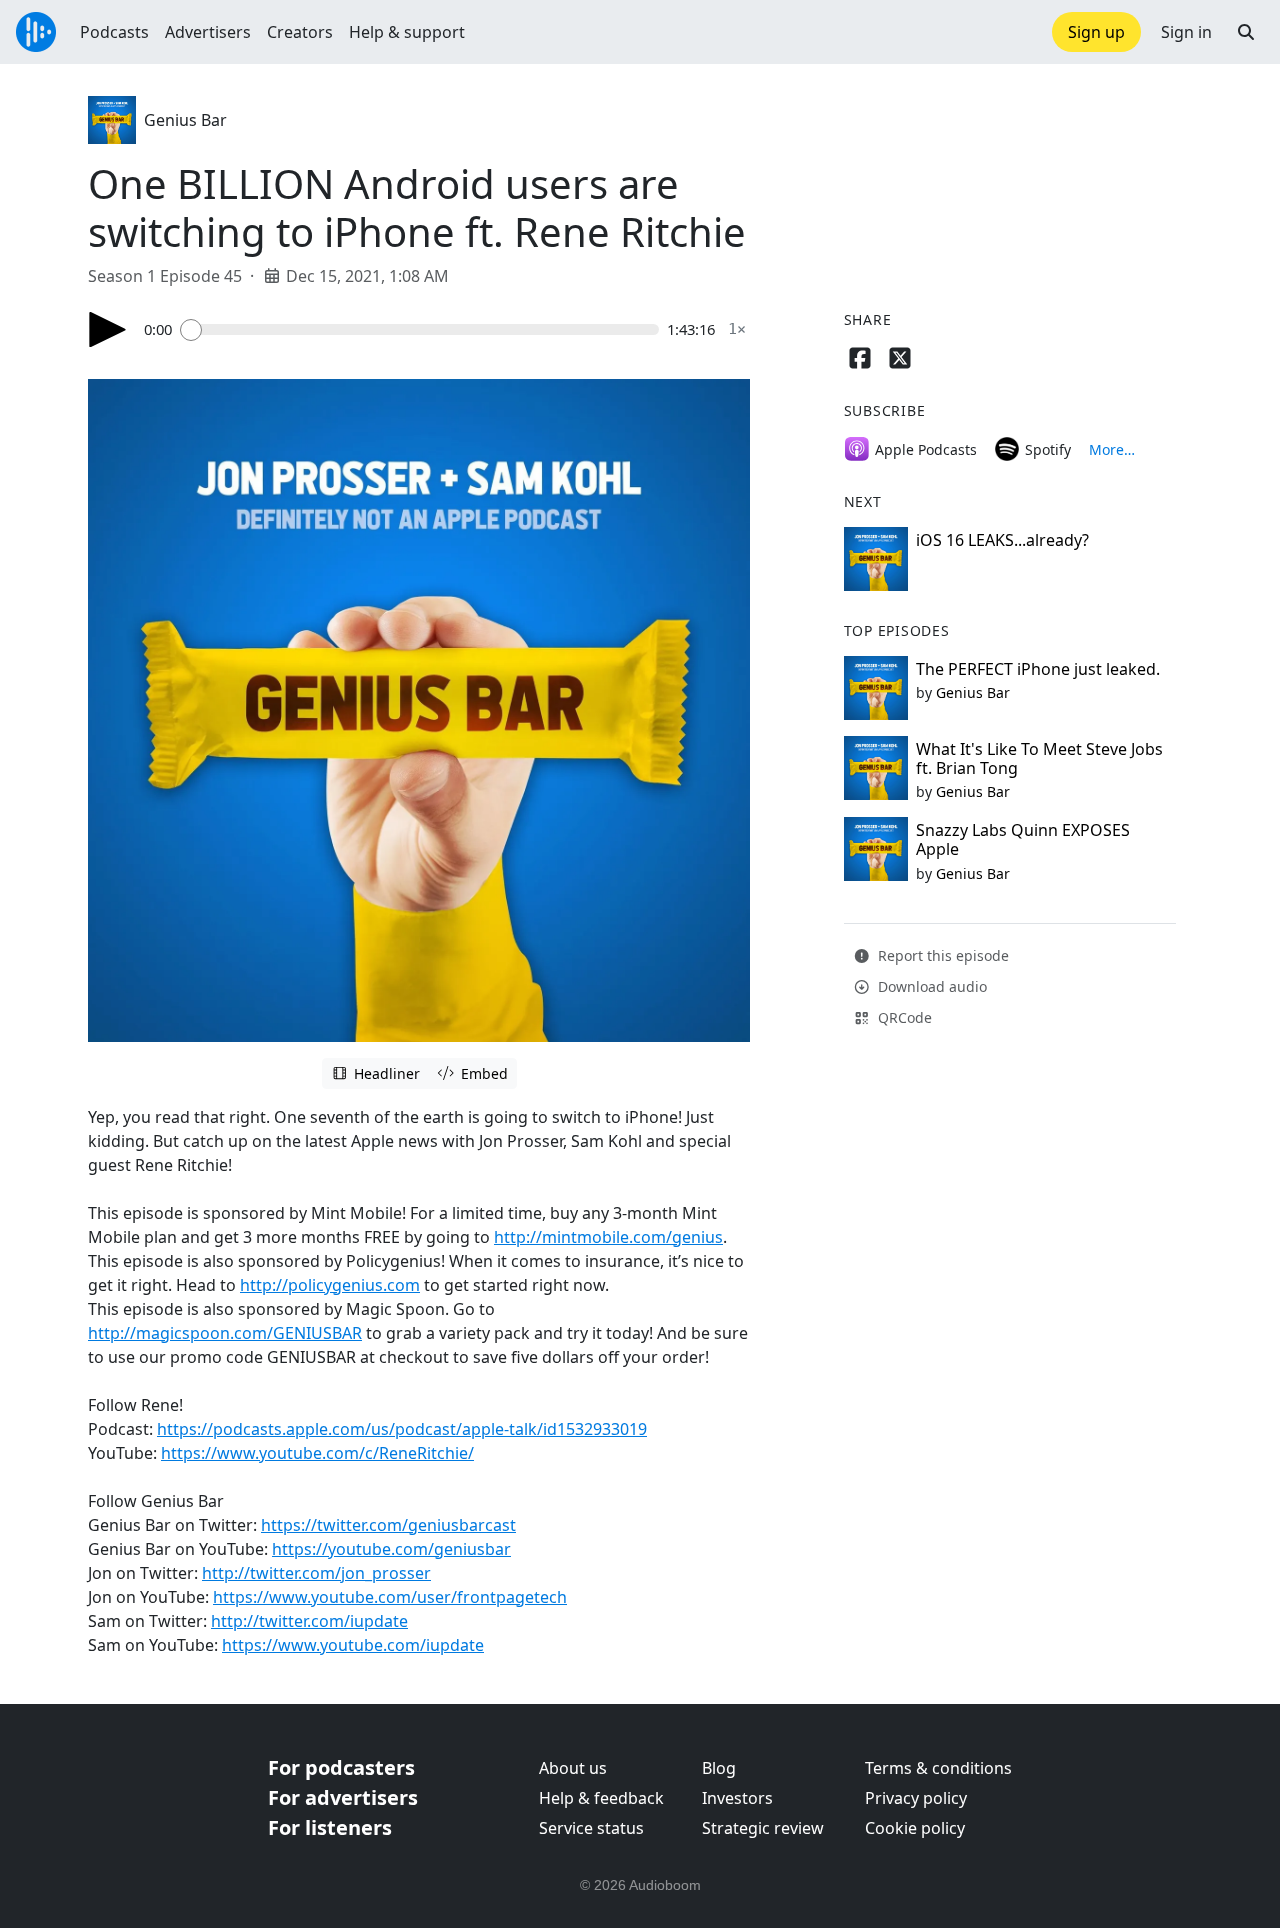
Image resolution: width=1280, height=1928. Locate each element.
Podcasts (114, 32)
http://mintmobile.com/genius (608, 1237)
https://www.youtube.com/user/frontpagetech (390, 1597)
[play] (108, 329)
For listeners (330, 1827)
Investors (737, 1798)
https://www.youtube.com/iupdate (353, 1645)
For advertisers (343, 1797)
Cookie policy (915, 1828)
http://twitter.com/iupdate (309, 1621)
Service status (591, 1828)
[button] (1246, 32)
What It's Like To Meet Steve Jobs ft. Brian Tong (1039, 758)
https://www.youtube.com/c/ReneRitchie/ (317, 1453)
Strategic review (763, 1828)
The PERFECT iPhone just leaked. (1038, 669)
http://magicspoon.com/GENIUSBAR (225, 1333)
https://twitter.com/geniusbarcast (388, 1525)
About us (573, 1768)
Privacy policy (916, 1798)
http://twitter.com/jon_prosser (316, 1573)
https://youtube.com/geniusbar (391, 1549)
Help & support (407, 32)
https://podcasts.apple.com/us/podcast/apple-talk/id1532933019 (402, 1429)
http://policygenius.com (330, 1285)
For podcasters (341, 1767)
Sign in (1186, 32)
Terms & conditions (938, 1768)
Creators (300, 32)
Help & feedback (601, 1798)
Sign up (1096, 32)
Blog (719, 1768)
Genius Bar (185, 120)
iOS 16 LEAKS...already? (1002, 540)
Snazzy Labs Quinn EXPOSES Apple (1023, 839)
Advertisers (208, 32)
